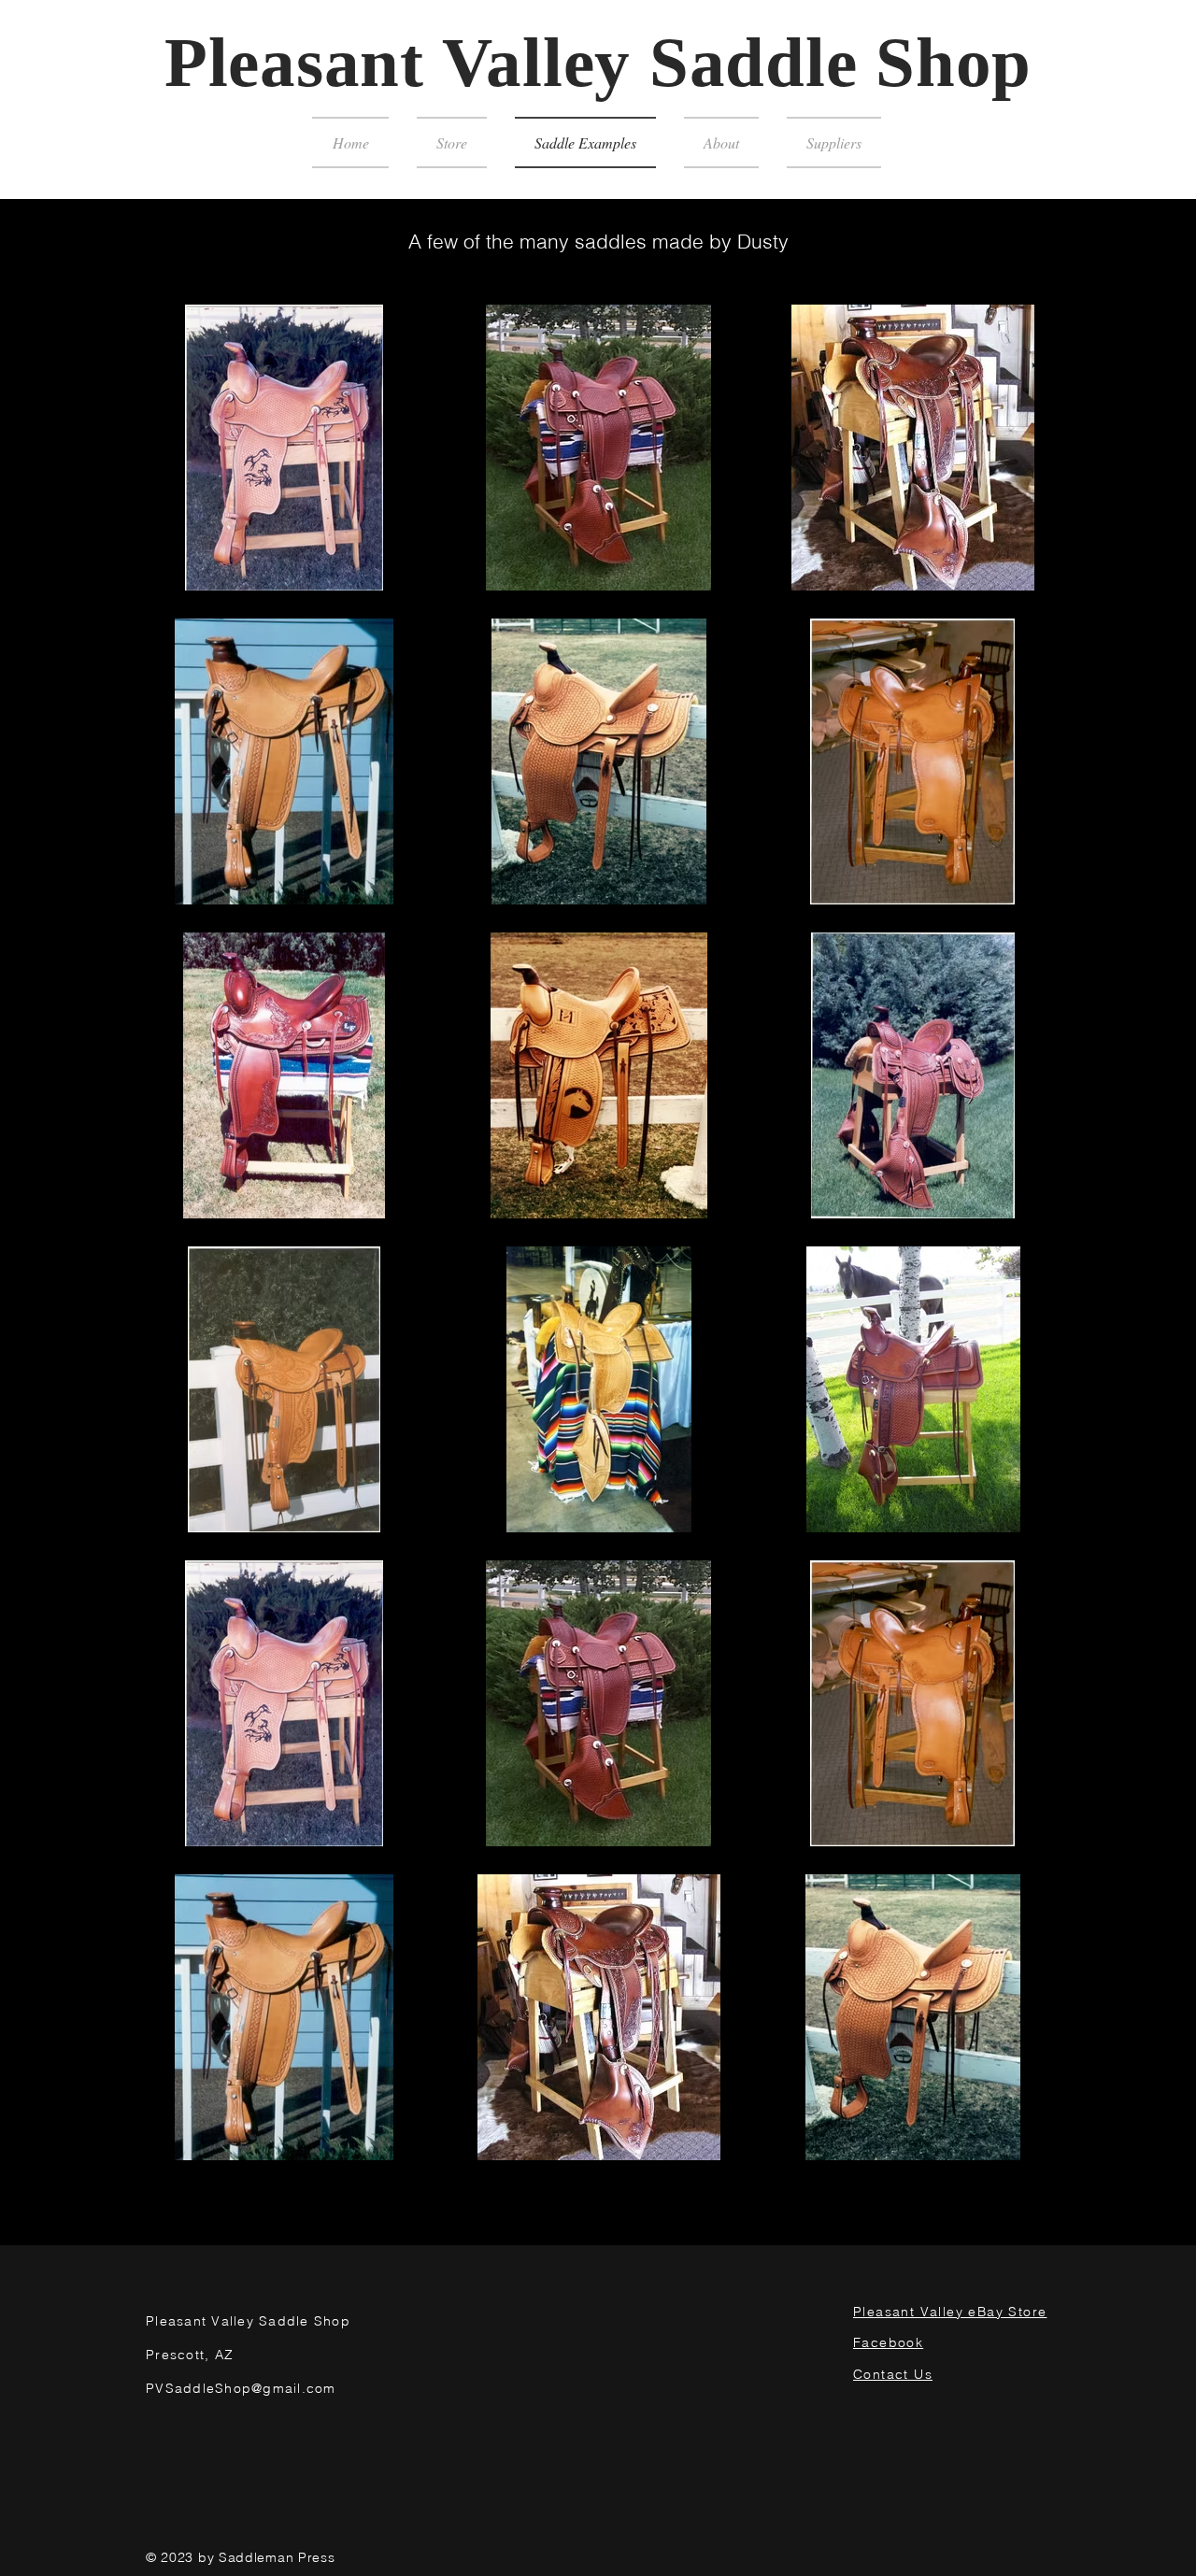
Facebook (888, 2342)
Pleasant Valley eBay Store (950, 2312)
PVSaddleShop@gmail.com (241, 2388)
